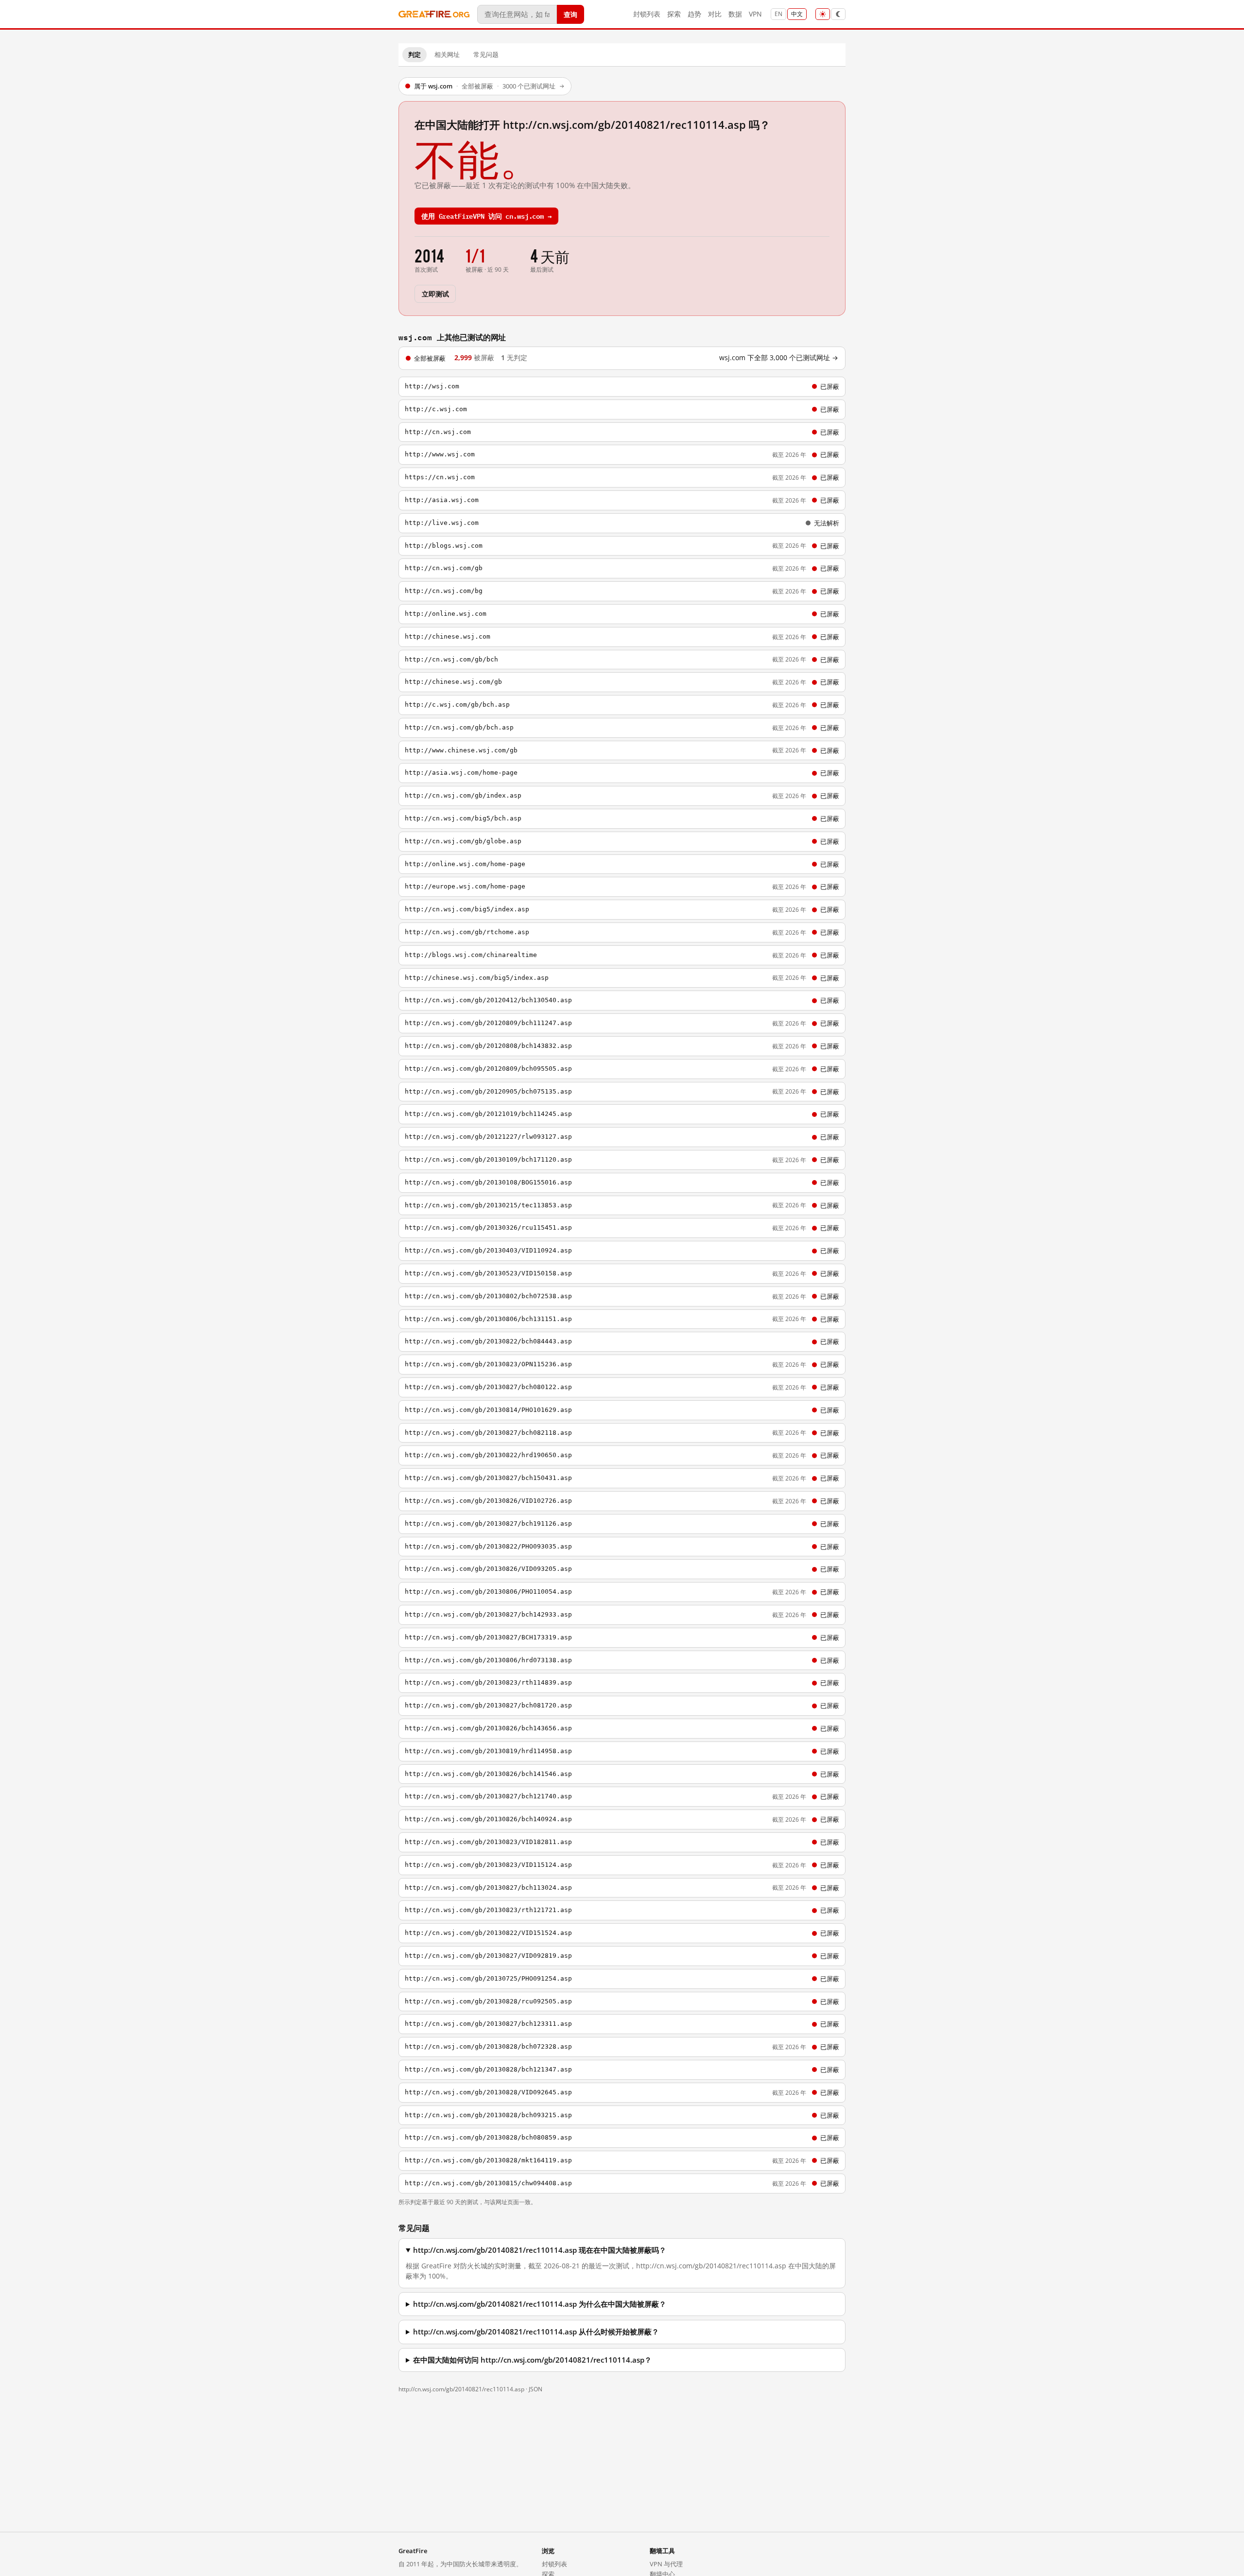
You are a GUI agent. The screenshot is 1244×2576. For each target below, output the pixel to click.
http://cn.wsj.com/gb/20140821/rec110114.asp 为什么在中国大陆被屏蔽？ (540, 2304)
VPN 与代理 (666, 2564)
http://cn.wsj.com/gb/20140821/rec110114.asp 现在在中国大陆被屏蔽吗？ (540, 2250)
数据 (735, 14)
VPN (755, 14)
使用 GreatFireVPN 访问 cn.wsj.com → (486, 216)
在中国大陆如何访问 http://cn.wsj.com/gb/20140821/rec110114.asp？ (532, 2360)
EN (778, 14)
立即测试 (435, 293)
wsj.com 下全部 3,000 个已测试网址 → (779, 358)
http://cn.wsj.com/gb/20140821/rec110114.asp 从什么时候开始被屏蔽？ (536, 2332)
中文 (797, 14)
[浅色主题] (823, 14)
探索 (674, 14)
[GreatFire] (434, 14)
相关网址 (447, 54)
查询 (570, 14)
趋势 (694, 14)
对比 (715, 14)
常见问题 (486, 54)
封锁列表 (647, 14)
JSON (536, 2389)
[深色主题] (838, 14)
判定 (415, 54)
